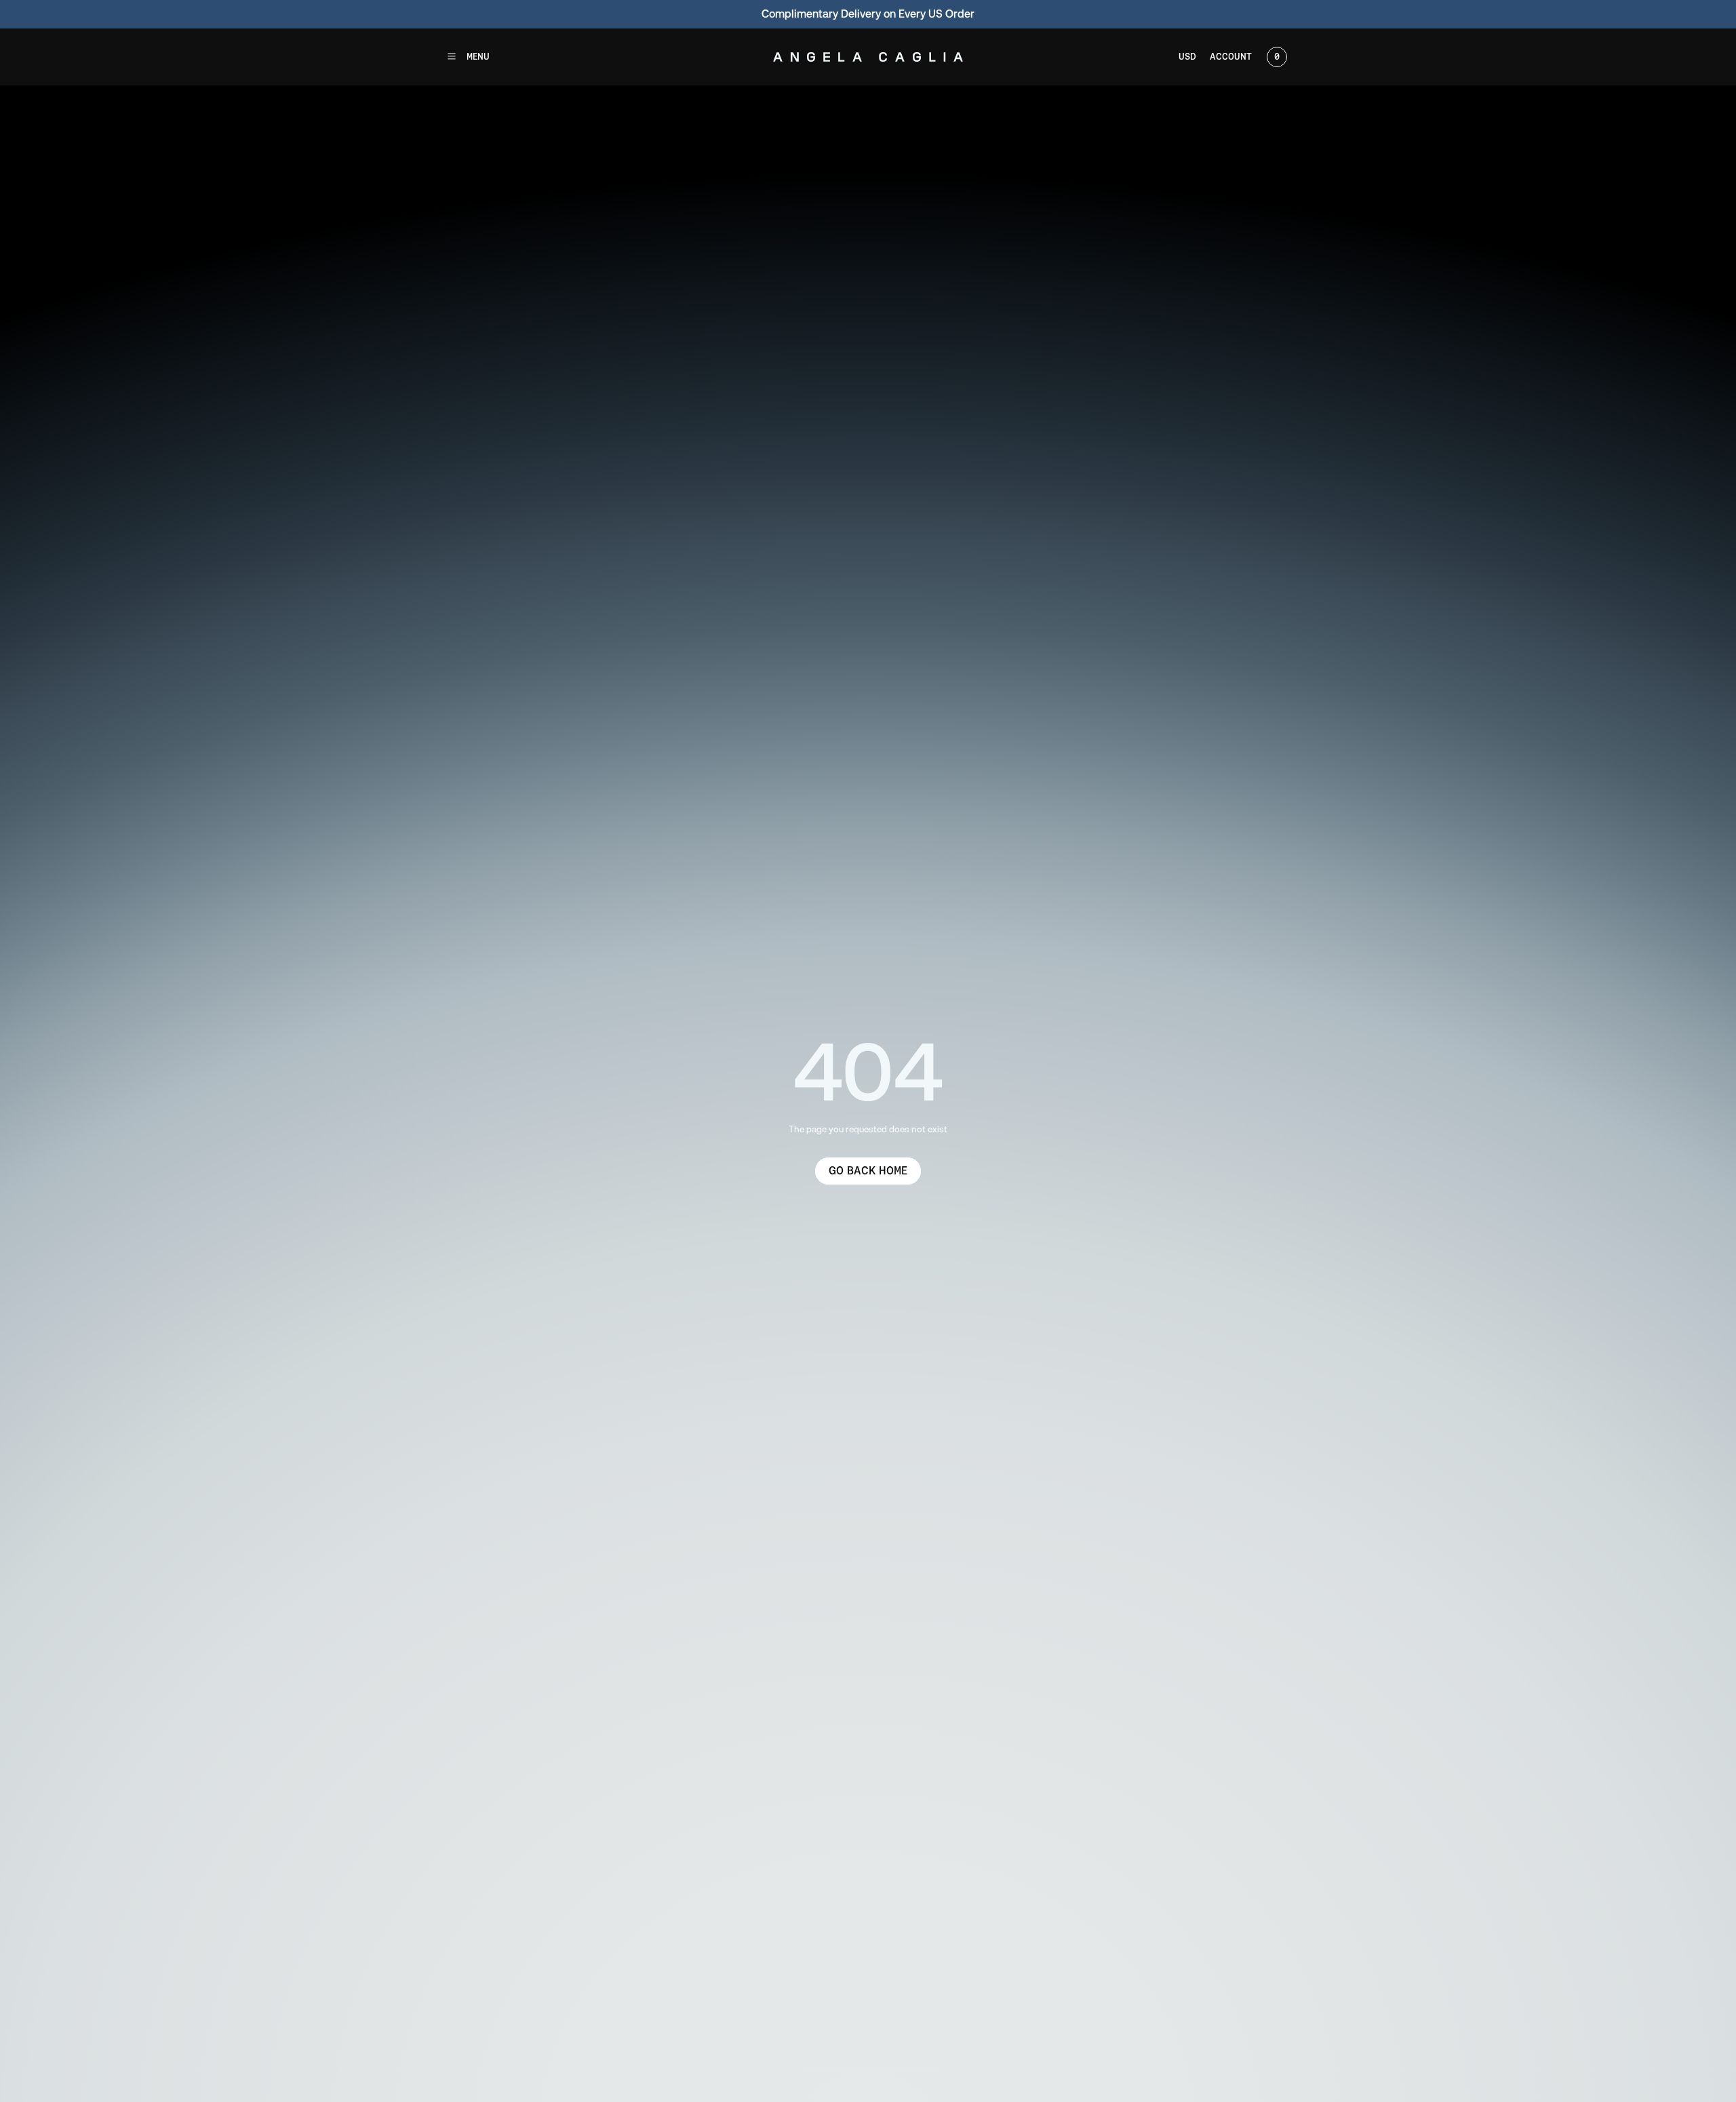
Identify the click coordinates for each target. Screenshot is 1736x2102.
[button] (468, 57)
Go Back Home (868, 1171)
